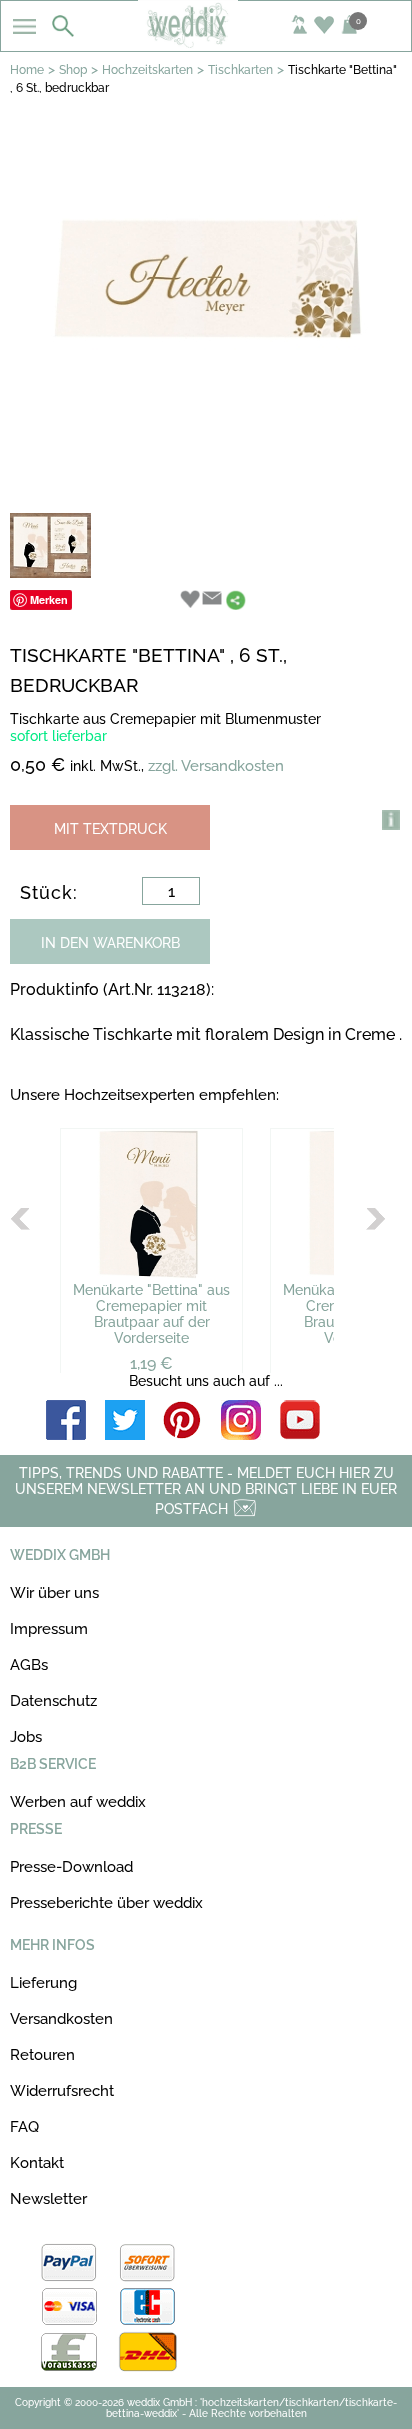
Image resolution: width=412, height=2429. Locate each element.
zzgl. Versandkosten (216, 766)
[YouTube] (300, 1421)
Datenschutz (53, 1701)
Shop (73, 70)
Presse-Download (71, 1867)
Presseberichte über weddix (106, 1903)
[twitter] (125, 1421)
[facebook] (66, 1421)
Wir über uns (54, 1593)
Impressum (49, 1629)
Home (27, 70)
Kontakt (37, 2163)
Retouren (42, 2055)
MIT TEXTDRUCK (110, 829)
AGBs (29, 1665)
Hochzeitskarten (147, 70)
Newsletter (48, 2199)
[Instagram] (241, 1421)
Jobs (26, 1737)
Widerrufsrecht (62, 2091)
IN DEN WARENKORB (110, 943)
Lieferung (43, 1983)
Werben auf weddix (78, 1802)
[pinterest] (183, 1421)
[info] (391, 820)
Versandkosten (61, 2019)
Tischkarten (240, 70)
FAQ (24, 2127)
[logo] (206, 42)
